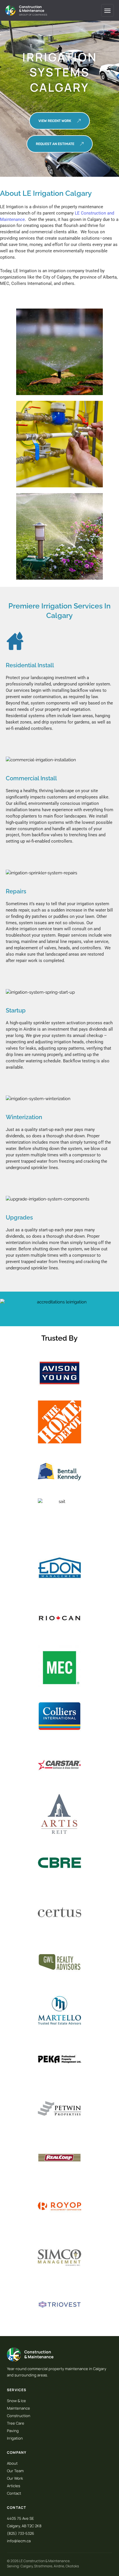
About (12, 2463)
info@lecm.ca (19, 2541)
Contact (14, 2493)
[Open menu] (107, 10)
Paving (13, 2431)
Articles (14, 2486)
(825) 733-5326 (21, 2533)
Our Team (15, 2471)
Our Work (15, 2478)
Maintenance (18, 2408)
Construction (19, 2416)
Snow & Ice (16, 2401)
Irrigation (15, 2438)
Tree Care (16, 2423)
